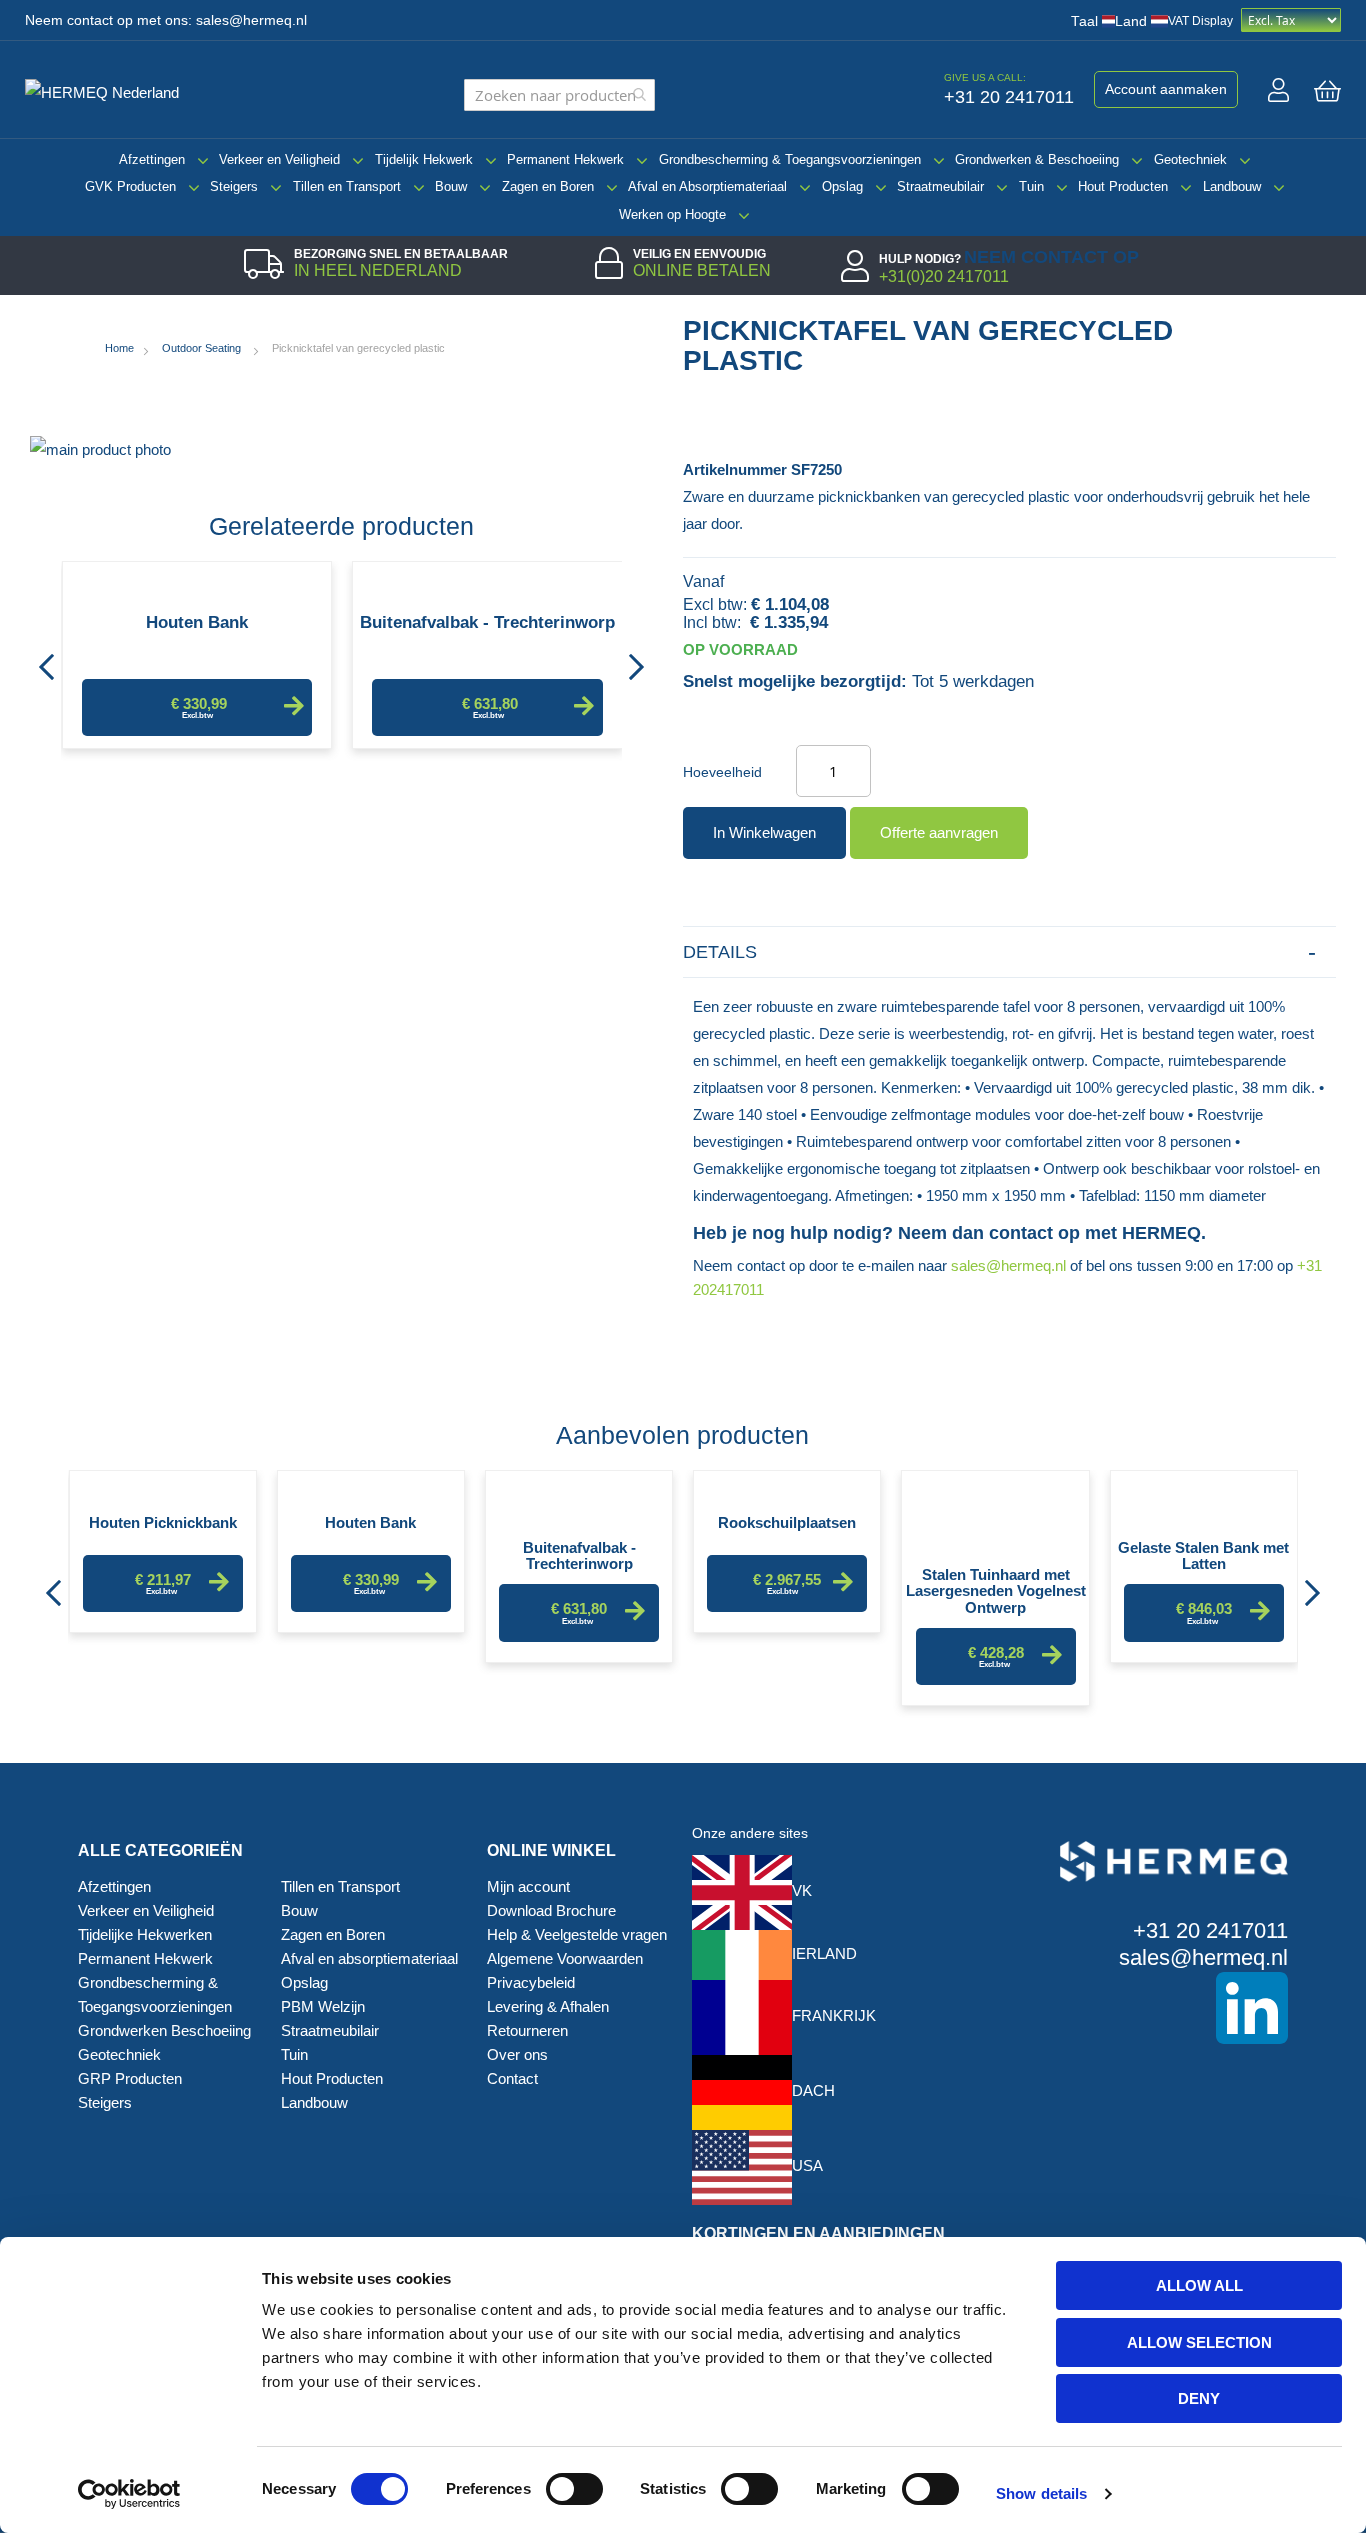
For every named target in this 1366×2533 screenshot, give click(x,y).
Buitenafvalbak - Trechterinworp (487, 623)
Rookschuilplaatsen (787, 1523)
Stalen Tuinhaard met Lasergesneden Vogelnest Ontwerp (996, 1582)
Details (720, 952)
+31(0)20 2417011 (944, 276)
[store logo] (110, 90)
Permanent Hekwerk (565, 159)
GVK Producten (130, 186)
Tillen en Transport (347, 186)
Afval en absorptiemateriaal (369, 1958)
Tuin (1031, 186)
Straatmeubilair (940, 186)
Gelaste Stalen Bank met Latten (1203, 1555)
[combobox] (559, 95)
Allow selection (1199, 2342)
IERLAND (824, 1953)
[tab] (1009, 952)
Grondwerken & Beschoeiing (1037, 159)
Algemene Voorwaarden (565, 1958)
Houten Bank (197, 623)
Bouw (451, 186)
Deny (1199, 2398)
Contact (512, 2078)
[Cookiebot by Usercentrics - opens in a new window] (129, 2494)
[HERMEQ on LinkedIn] (1144, 2008)
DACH (813, 2090)
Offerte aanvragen (939, 832)
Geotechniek (1190, 159)
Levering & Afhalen (548, 2006)
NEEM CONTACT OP (1051, 257)
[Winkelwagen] (1327, 91)
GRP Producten (130, 2078)
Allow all (1199, 2285)
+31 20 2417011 (1210, 1930)
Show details (1041, 2493)
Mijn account (528, 1886)
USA (807, 2165)
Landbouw (1232, 186)
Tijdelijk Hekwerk (424, 159)
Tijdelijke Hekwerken (145, 1934)
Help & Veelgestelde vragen (577, 1934)
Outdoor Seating (203, 348)
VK (802, 1890)
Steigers (234, 186)
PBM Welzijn (323, 2006)
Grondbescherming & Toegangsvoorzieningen (790, 159)
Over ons (517, 2054)
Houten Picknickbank (163, 1523)
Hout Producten (1123, 186)
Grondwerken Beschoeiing (164, 2030)
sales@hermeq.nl (251, 20)
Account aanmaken (1166, 89)
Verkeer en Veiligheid (279, 159)
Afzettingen (152, 159)
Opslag (842, 186)
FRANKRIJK (834, 2015)
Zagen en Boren (548, 186)
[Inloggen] (1278, 90)
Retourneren (527, 2030)
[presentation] (46, 661)
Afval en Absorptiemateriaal (707, 186)
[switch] (574, 2491)
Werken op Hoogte (672, 214)
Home (119, 348)
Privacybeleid (531, 1982)
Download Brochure (551, 1910)
